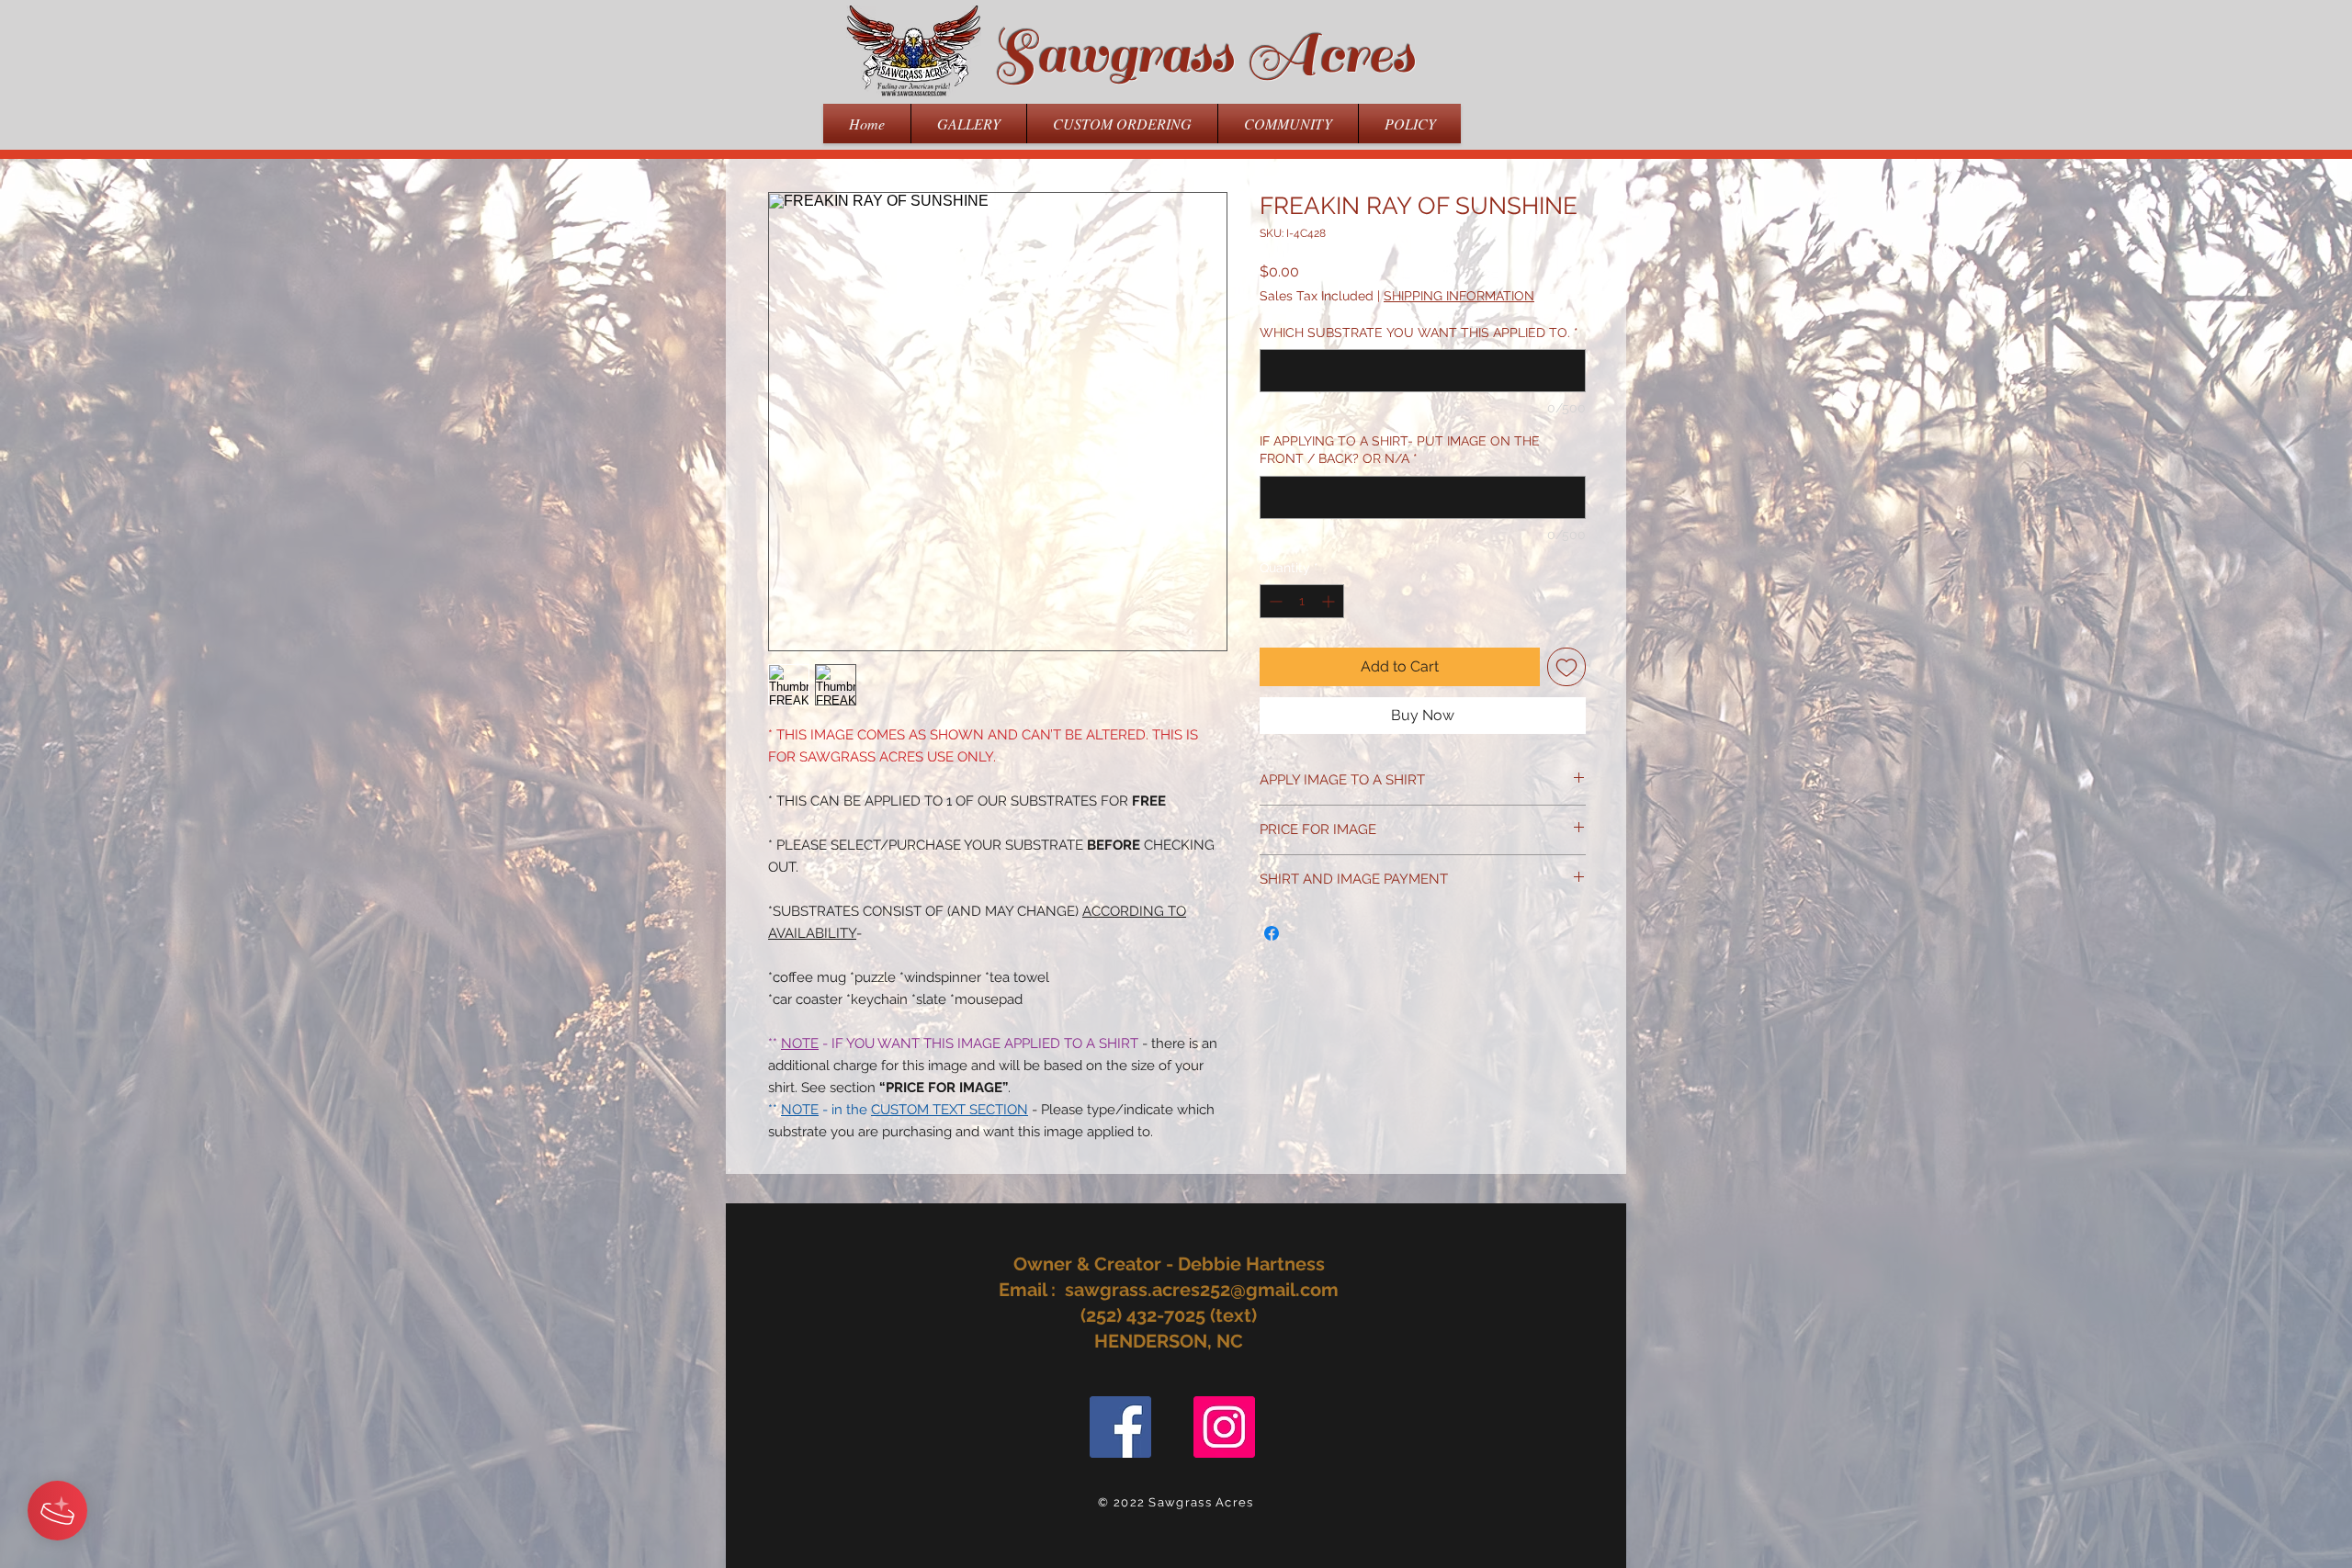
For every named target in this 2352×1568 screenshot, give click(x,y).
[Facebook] (1120, 1427)
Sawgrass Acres (1204, 54)
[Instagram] (1224, 1427)
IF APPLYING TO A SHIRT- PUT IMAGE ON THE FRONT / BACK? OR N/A (1400, 450)
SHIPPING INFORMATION (1459, 296)
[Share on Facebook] (1272, 933)
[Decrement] (1274, 601)
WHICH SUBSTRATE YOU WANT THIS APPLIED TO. (1419, 333)
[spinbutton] (1302, 601)
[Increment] (1330, 601)
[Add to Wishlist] (1566, 667)
